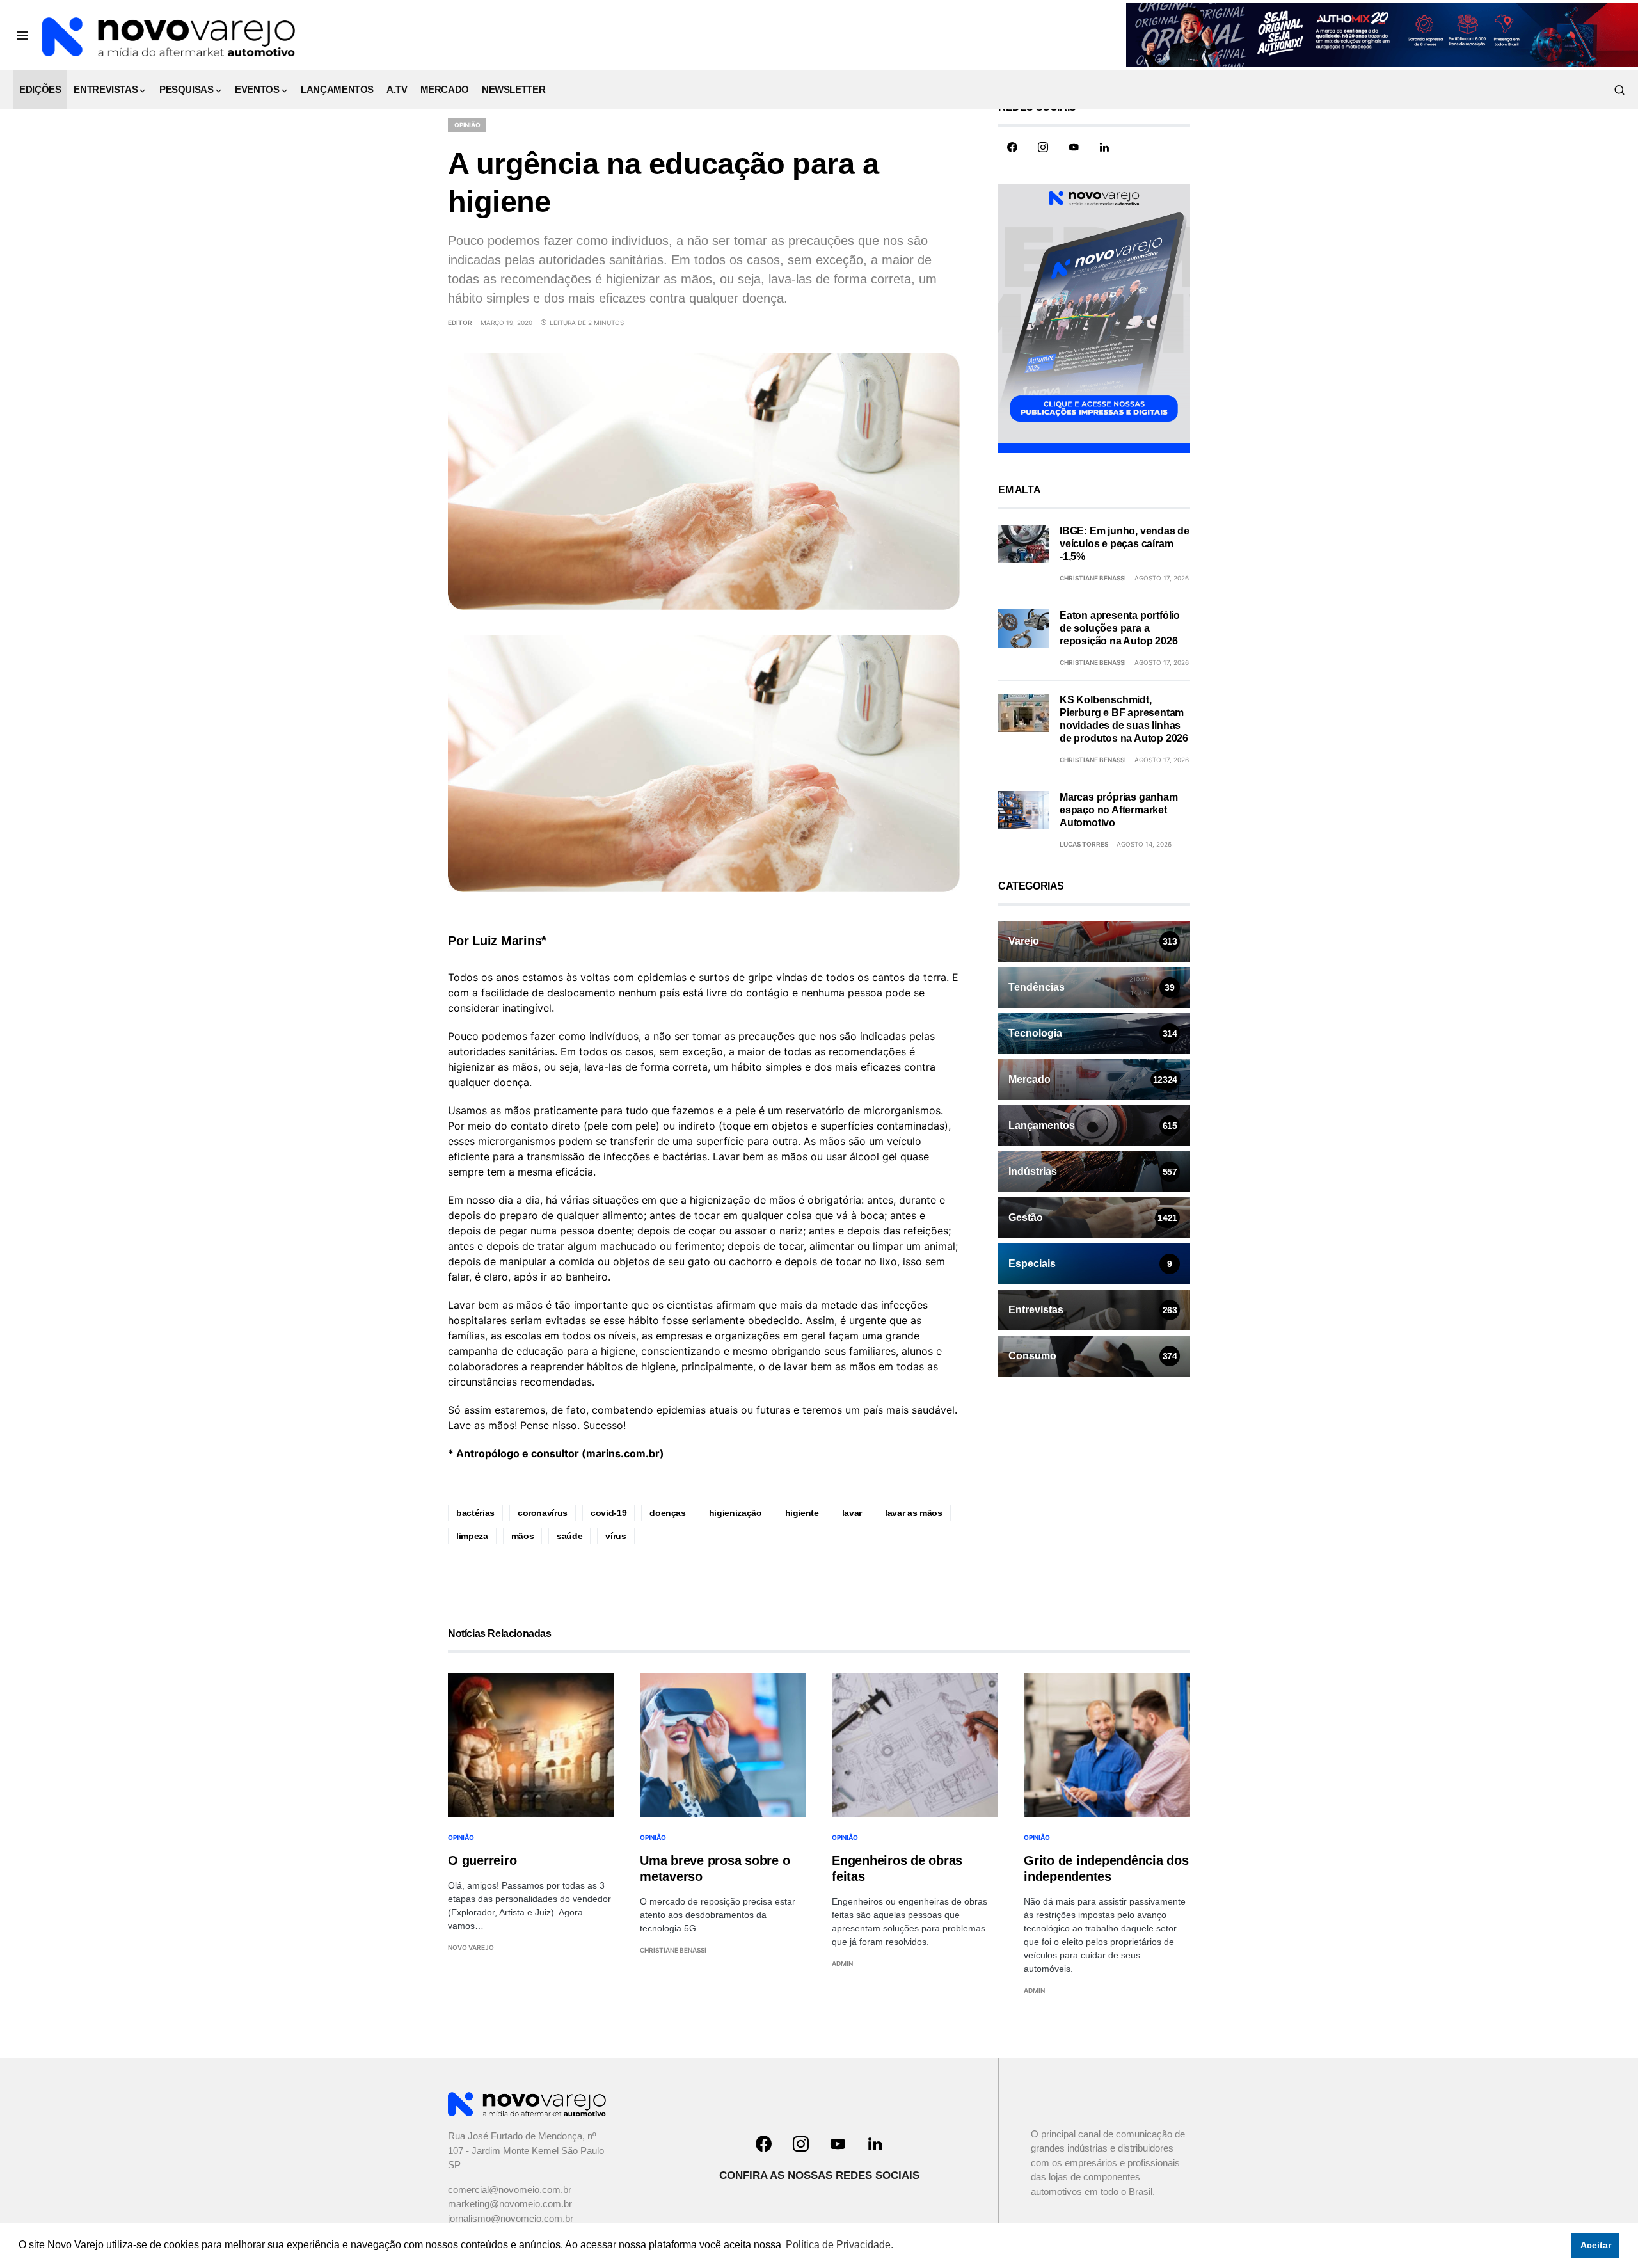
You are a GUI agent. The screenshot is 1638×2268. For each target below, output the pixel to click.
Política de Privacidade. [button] (839, 2245)
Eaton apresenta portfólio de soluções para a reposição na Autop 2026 (1120, 628)
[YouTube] (1074, 147)
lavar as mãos (913, 1513)
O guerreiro (482, 1860)
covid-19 (608, 1513)
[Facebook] (1012, 147)
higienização (736, 1513)
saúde (569, 1536)
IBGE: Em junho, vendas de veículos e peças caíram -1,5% (1125, 544)
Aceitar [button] (1596, 2245)
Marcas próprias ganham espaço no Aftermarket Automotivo (1119, 810)
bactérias (475, 1513)
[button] (23, 35)
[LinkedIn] (1104, 147)
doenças (668, 1513)
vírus (616, 1536)
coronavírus (543, 1513)
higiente (802, 1513)
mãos (523, 1536)
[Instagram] (1043, 147)
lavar (852, 1513)
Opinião (467, 125)
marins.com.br (623, 1453)
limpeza (472, 1536)
